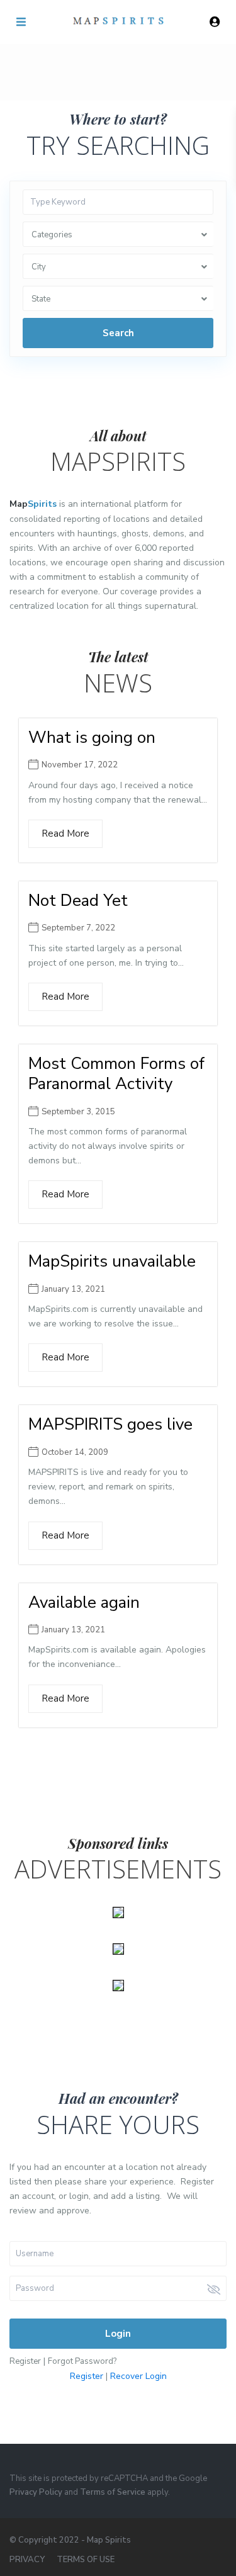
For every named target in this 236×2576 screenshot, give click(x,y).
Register (25, 2361)
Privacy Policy (36, 2492)
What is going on (92, 737)
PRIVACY (27, 2560)
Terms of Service (113, 2492)
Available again (84, 1602)
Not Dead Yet (78, 901)
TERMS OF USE (86, 2560)
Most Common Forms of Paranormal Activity (116, 1074)
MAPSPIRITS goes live (110, 1424)
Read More (65, 833)
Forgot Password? (82, 2361)
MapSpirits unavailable (112, 1261)
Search (118, 333)
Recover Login (138, 2376)
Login (118, 2334)
